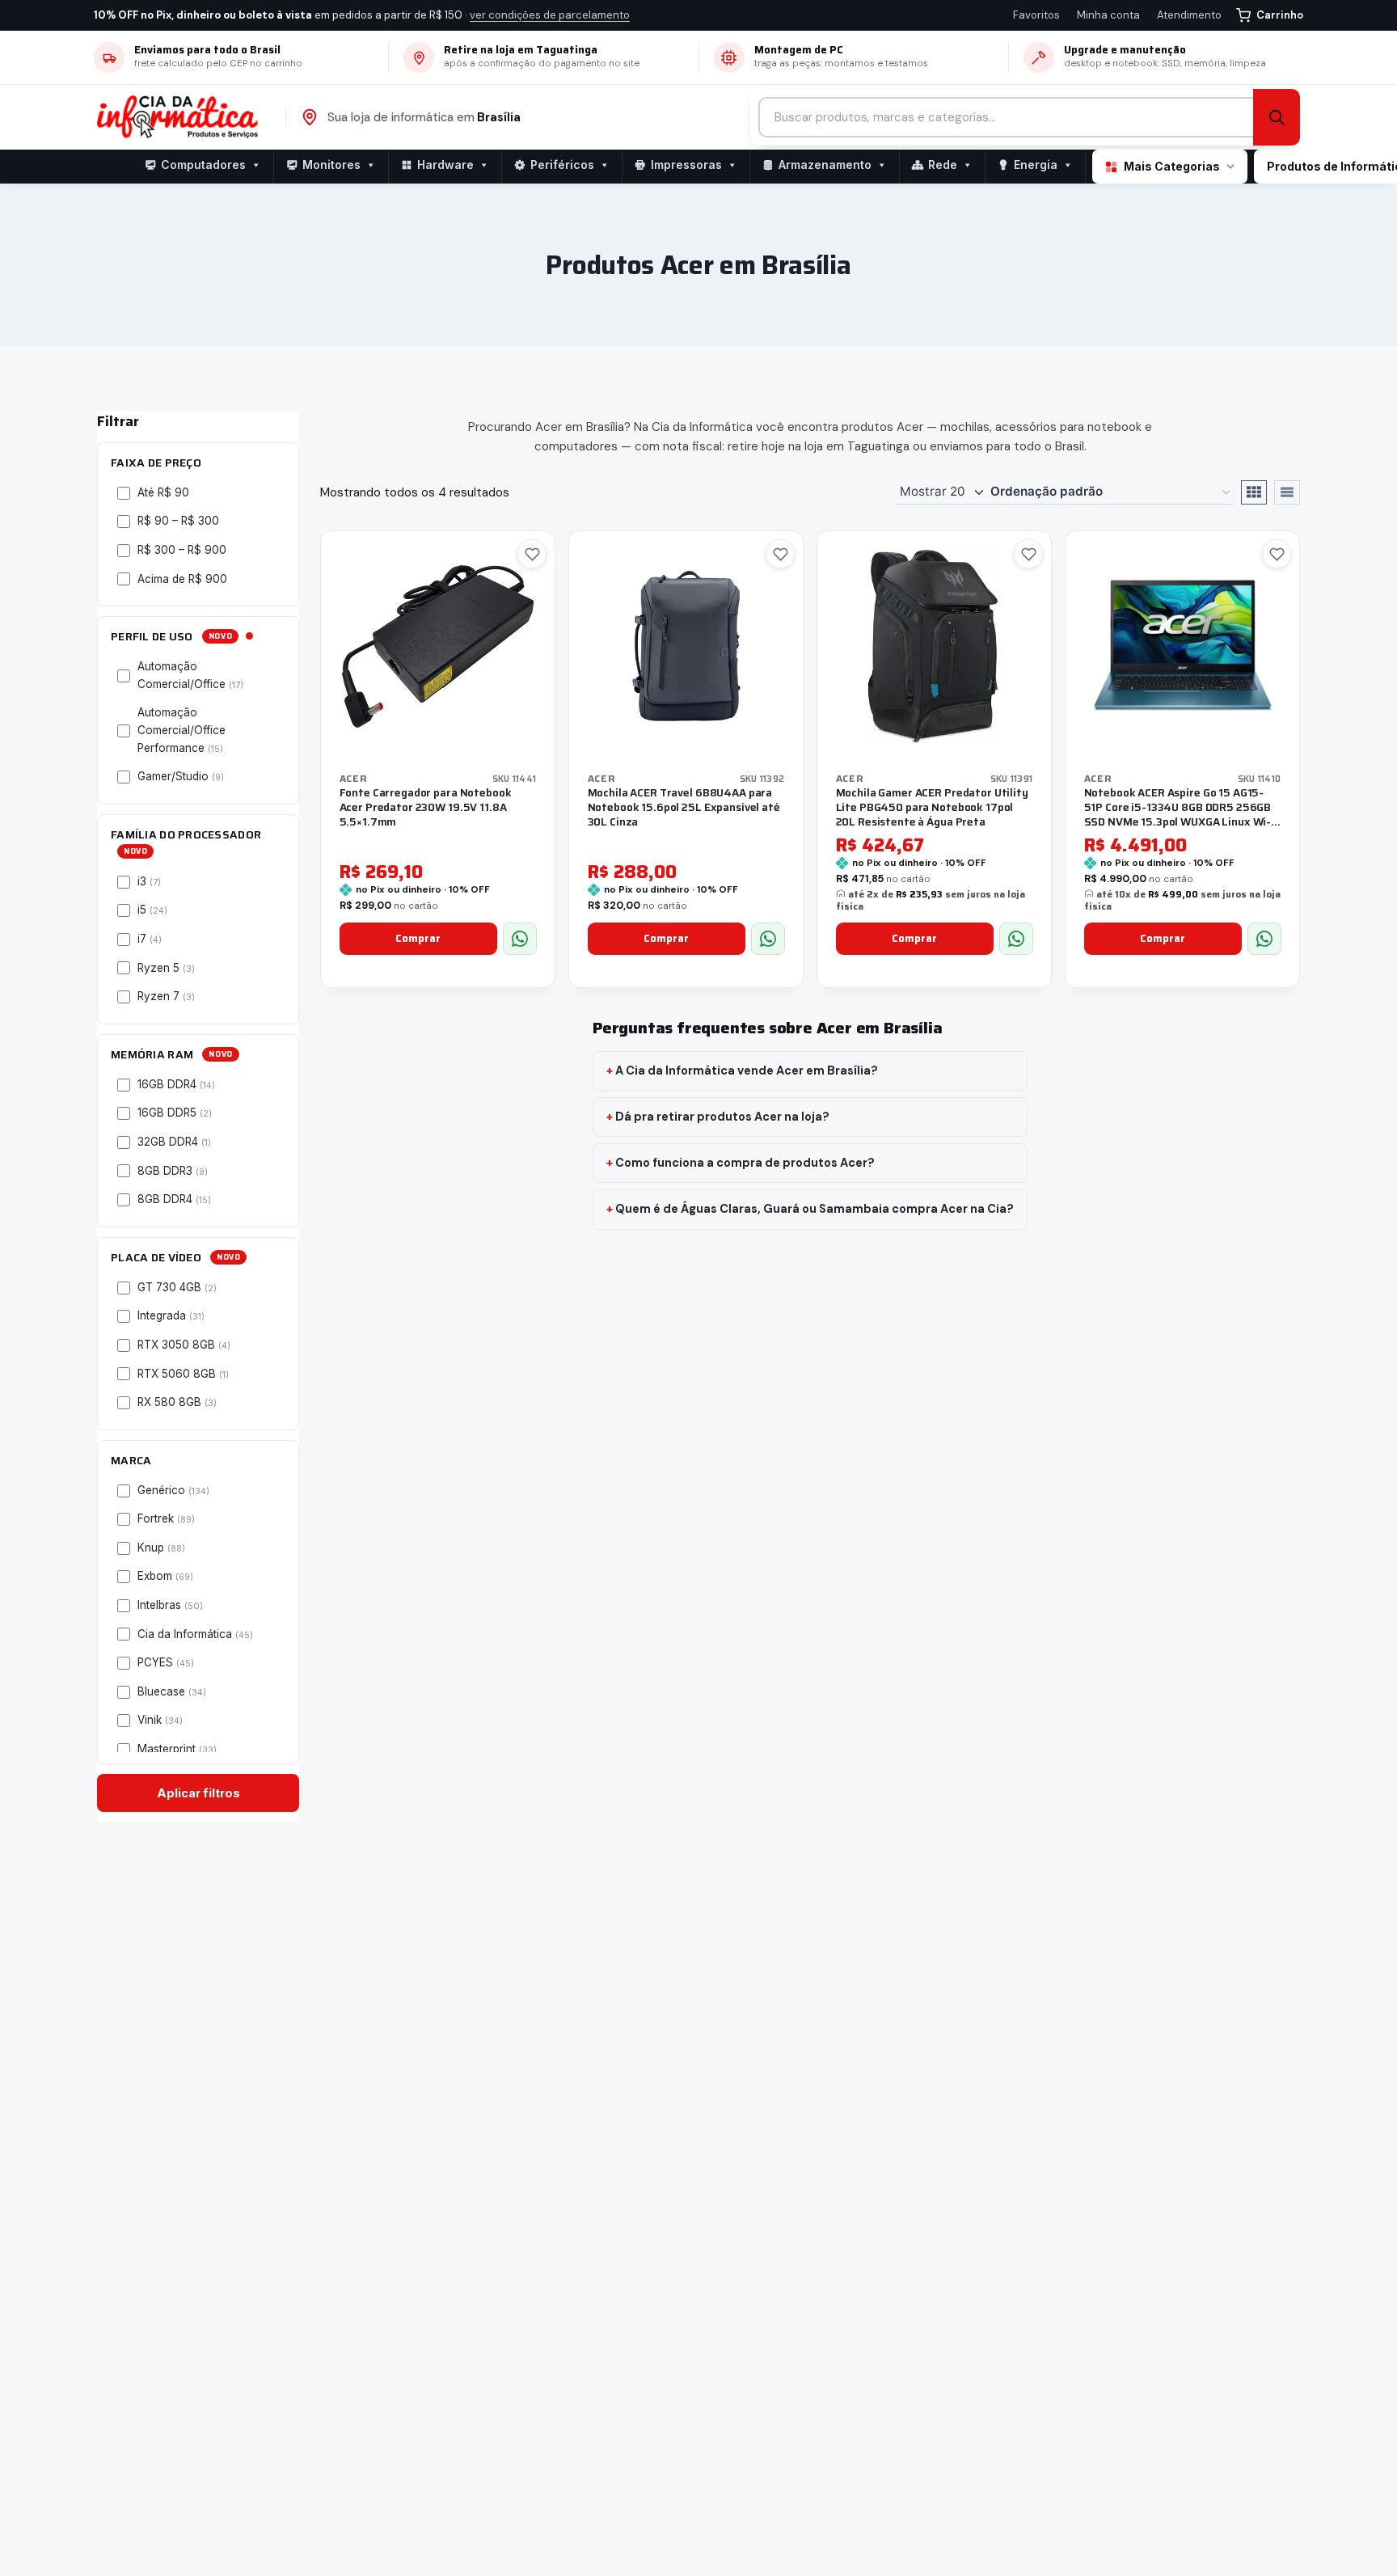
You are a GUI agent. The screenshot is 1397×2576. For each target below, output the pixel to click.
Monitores (331, 165)
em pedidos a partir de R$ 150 (362, 15)
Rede (943, 165)
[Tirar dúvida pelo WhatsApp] (520, 939)
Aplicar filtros (198, 1793)
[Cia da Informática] (185, 117)
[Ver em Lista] (1287, 492)
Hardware (445, 165)
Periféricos (562, 165)
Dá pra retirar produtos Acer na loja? (722, 1117)
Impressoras (686, 165)
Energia (1036, 165)
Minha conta (1108, 15)
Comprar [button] (418, 938)
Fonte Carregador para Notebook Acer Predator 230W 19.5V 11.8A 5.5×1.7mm (426, 807)
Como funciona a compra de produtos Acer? (745, 1163)
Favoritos (1036, 15)
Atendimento (1189, 15)
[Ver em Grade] (1254, 492)
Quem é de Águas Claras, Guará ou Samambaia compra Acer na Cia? (815, 1209)
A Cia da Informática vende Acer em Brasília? (747, 1071)
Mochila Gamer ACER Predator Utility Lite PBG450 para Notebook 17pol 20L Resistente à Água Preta (932, 807)
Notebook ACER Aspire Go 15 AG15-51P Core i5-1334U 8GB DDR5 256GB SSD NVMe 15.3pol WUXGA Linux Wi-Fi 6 (1182, 814)
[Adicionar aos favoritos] (532, 554)
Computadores (203, 165)
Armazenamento (825, 165)
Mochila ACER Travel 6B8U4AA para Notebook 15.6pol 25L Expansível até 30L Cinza (684, 807)
